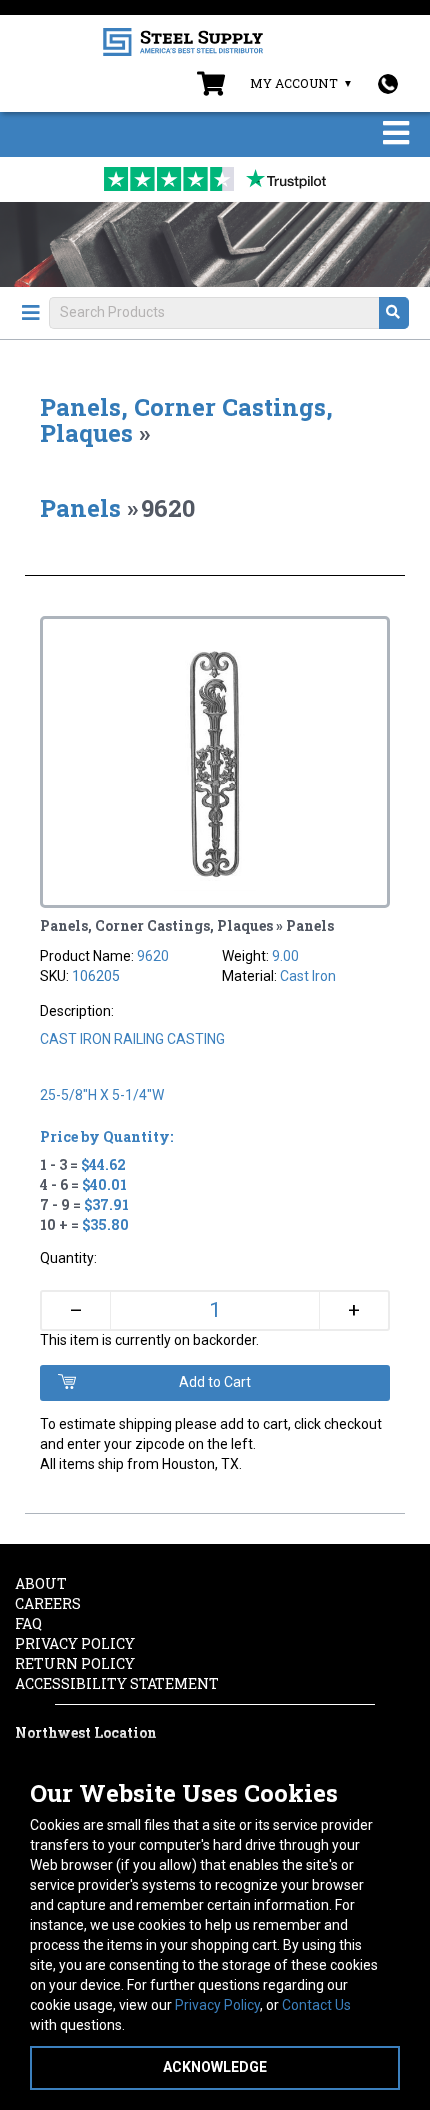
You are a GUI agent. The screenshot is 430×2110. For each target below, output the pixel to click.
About (41, 1583)
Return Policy (75, 1663)
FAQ (28, 1623)
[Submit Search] (394, 313)
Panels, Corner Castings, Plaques (186, 420)
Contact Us (316, 2005)
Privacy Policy (217, 2005)
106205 (96, 976)
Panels (80, 508)
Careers (48, 1603)
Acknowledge (215, 2067)
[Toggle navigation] (396, 134)
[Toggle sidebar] (31, 313)
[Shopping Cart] (211, 88)
